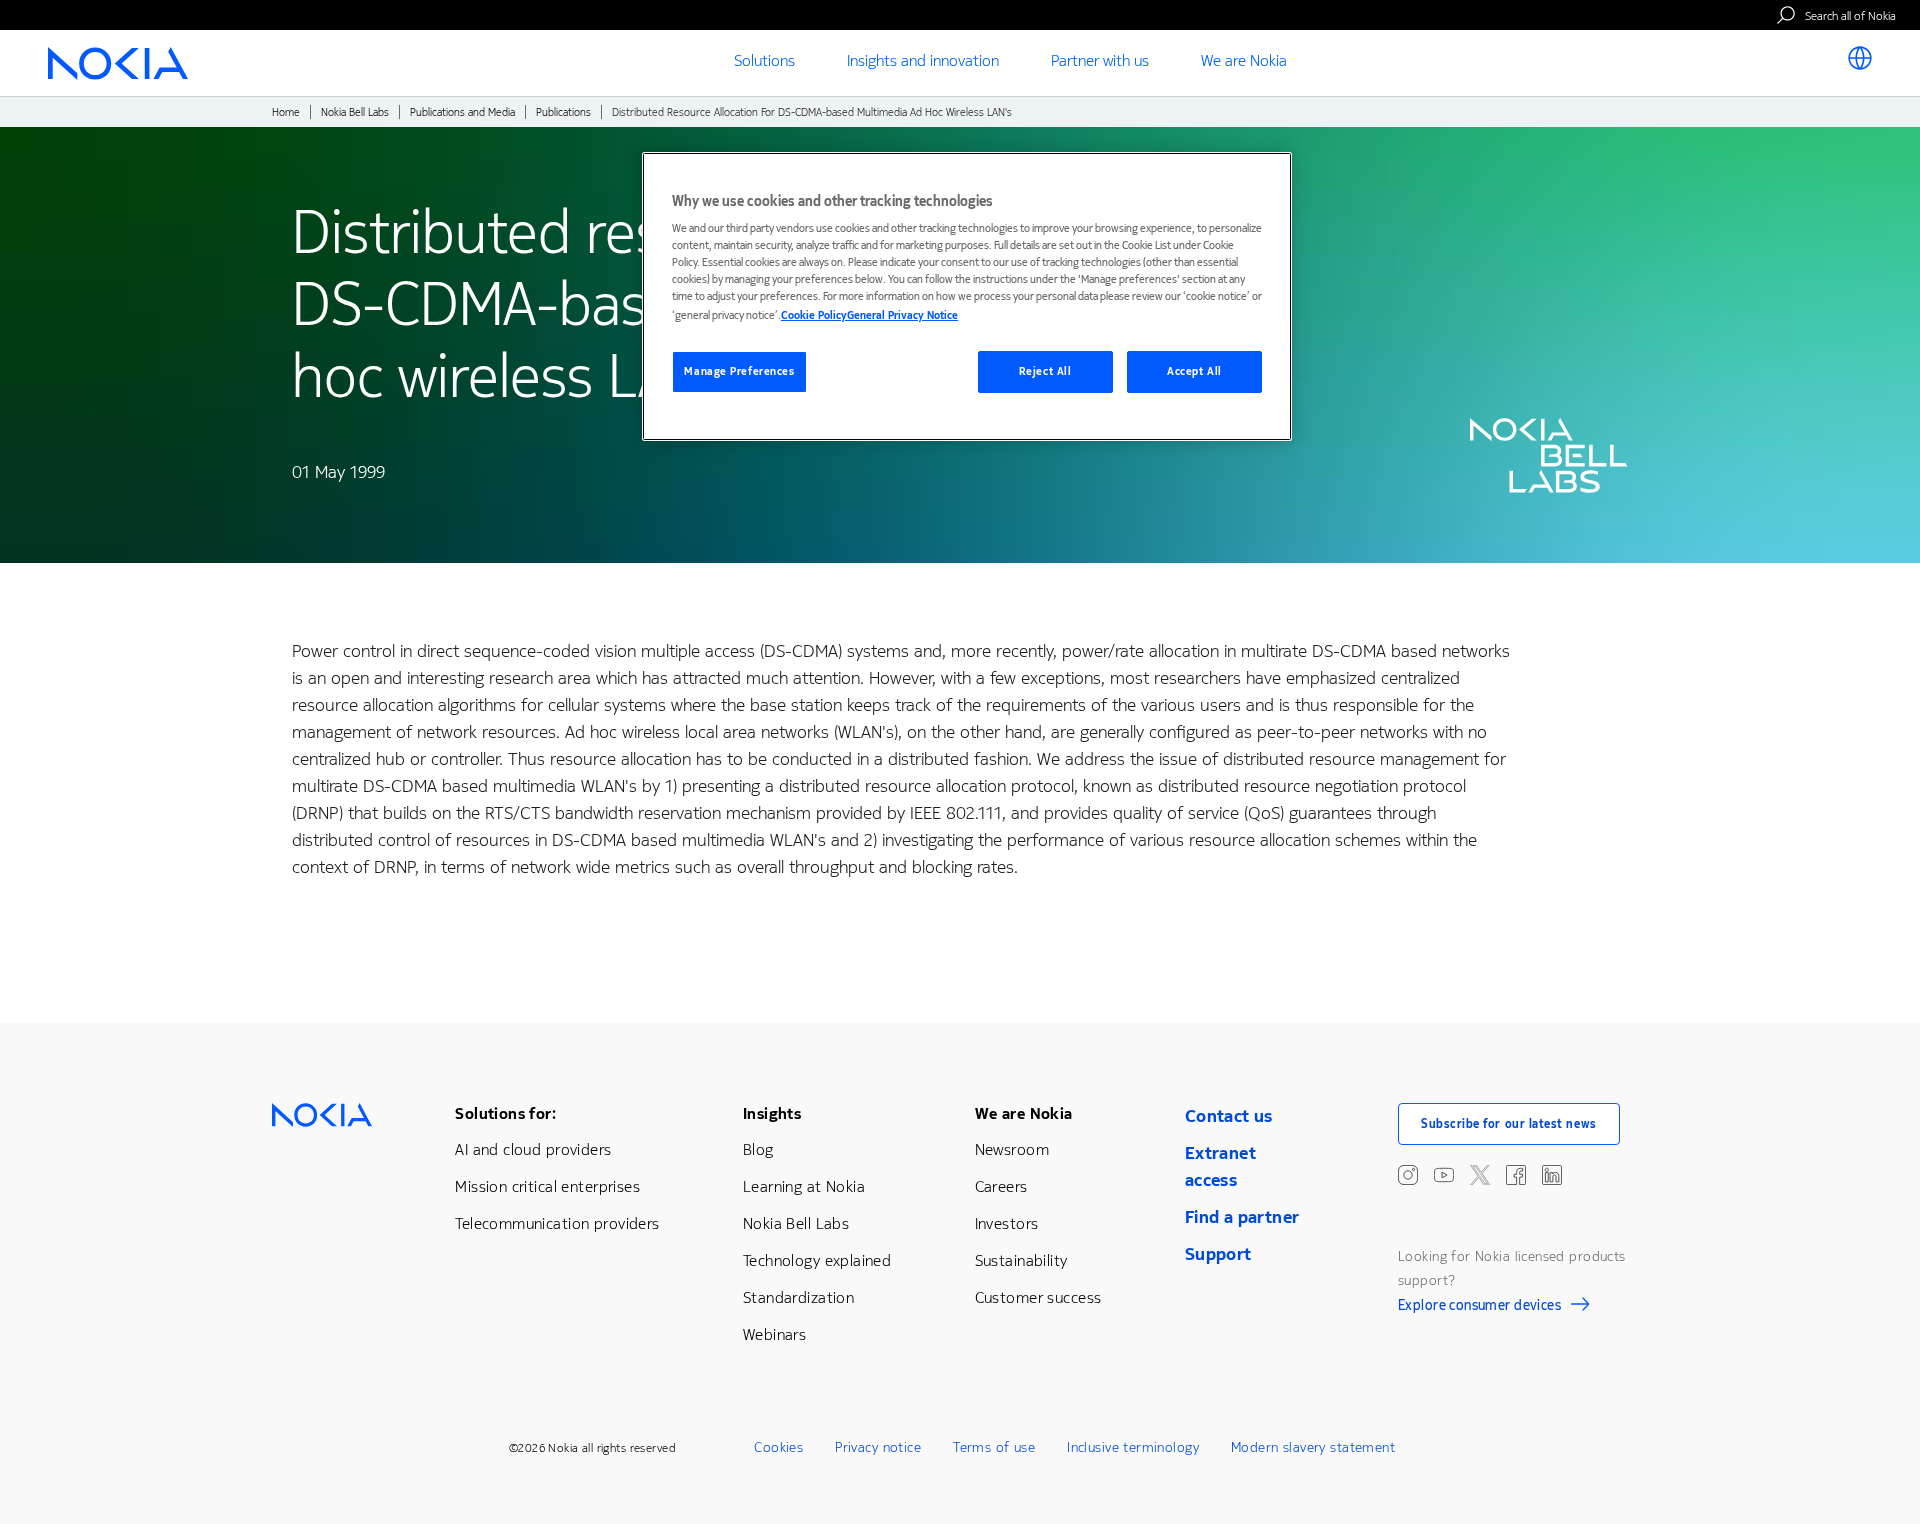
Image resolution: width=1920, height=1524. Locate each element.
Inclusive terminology (1133, 1447)
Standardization (798, 1297)
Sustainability (1021, 1260)
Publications (563, 112)
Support (1218, 1254)
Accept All (1194, 371)
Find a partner (1242, 1217)
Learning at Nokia (804, 1186)
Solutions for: (505, 1113)
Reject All (1045, 371)
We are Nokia (1024, 1113)
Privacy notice (878, 1447)
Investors (1007, 1223)
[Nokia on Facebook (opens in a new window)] (1516, 1175)
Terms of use (994, 1447)
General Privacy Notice (902, 315)
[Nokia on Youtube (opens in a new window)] (1444, 1175)
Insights (772, 1113)
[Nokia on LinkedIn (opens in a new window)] (1552, 1175)
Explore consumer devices (1479, 1308)
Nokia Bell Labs (355, 112)
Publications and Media (462, 112)
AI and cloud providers (533, 1149)
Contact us (1229, 1116)
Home (286, 112)
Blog (758, 1149)
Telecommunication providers (557, 1223)
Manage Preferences (739, 371)
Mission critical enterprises (547, 1186)
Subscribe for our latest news (1509, 1124)
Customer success (1038, 1297)
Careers (1001, 1186)
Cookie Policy (814, 315)
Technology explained (817, 1260)
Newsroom (1012, 1149)
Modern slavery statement (1313, 1447)
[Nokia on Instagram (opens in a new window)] (1408, 1175)
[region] (967, 296)
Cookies (778, 1447)
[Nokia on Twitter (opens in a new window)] (1480, 1175)
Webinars (774, 1334)
